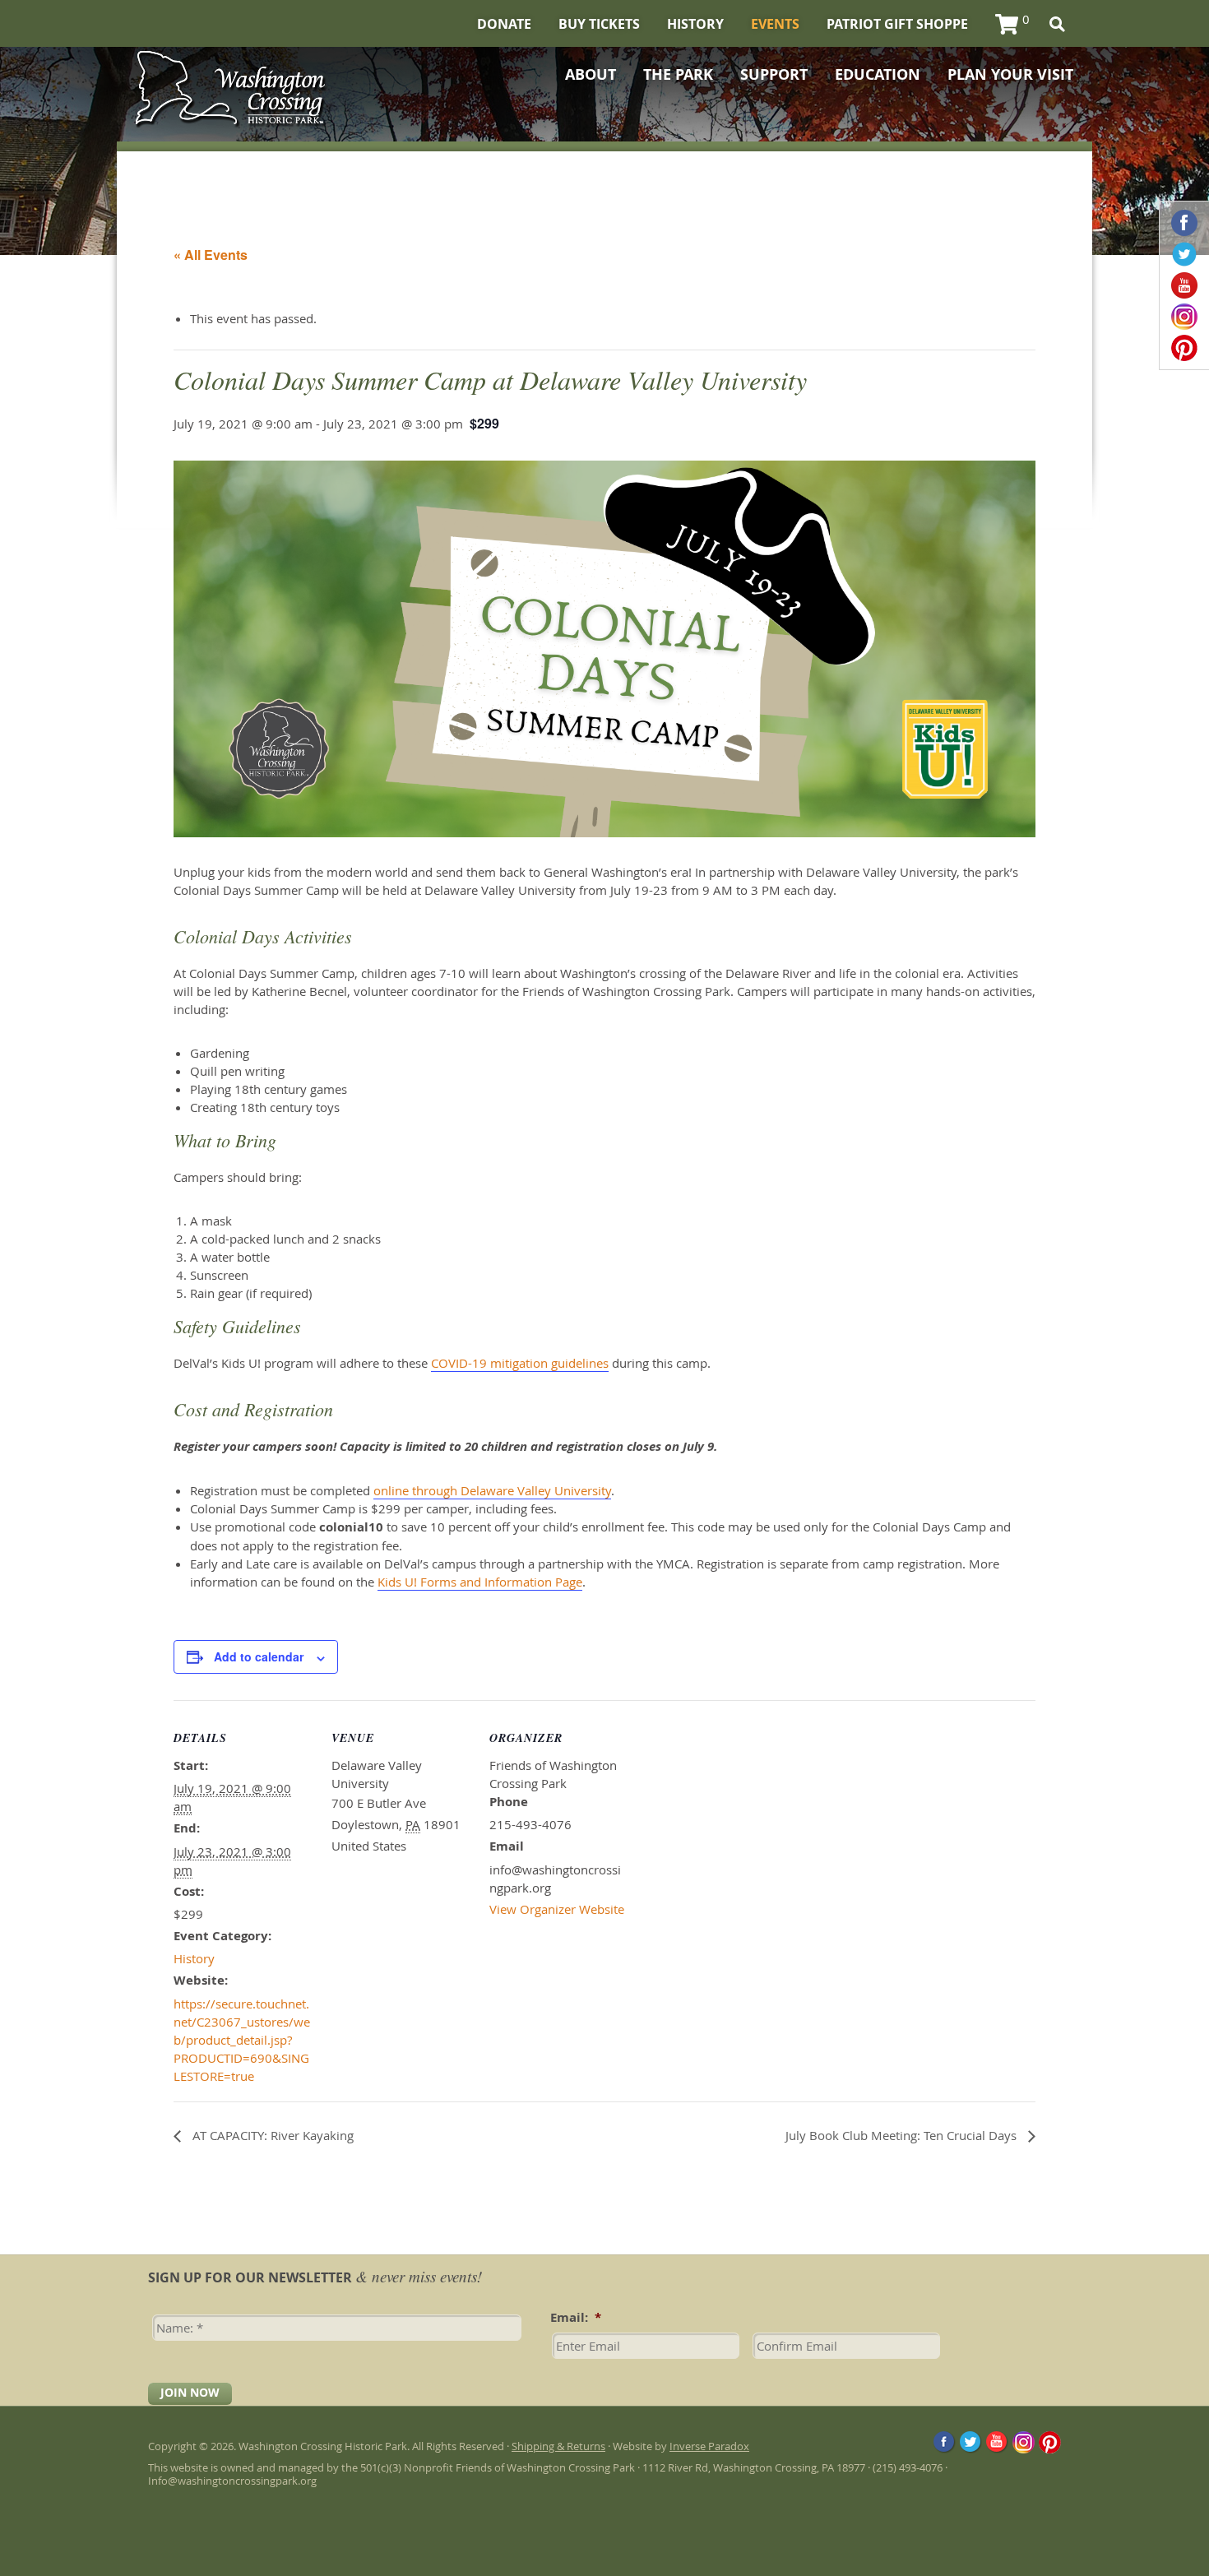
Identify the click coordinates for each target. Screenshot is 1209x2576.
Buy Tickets (599, 24)
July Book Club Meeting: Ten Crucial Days (903, 2135)
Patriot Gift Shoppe (897, 24)
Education (878, 75)
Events (775, 24)
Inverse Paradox (709, 2446)
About (591, 75)
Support (774, 75)
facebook (1184, 223)
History (695, 24)
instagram (1184, 317)
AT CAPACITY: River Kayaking (271, 2135)
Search (1057, 24)
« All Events (211, 255)
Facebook (945, 2442)
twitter (1184, 254)
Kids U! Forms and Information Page (480, 1582)
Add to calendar (259, 1656)
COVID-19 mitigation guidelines (520, 1363)
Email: (576, 2318)
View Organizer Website (557, 1909)
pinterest (1184, 348)
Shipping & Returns (558, 2446)
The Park (678, 75)
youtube (1184, 285)
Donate (504, 24)
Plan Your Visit (1010, 75)
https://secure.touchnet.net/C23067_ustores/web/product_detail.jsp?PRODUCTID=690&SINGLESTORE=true (242, 2040)
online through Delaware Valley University (492, 1490)
